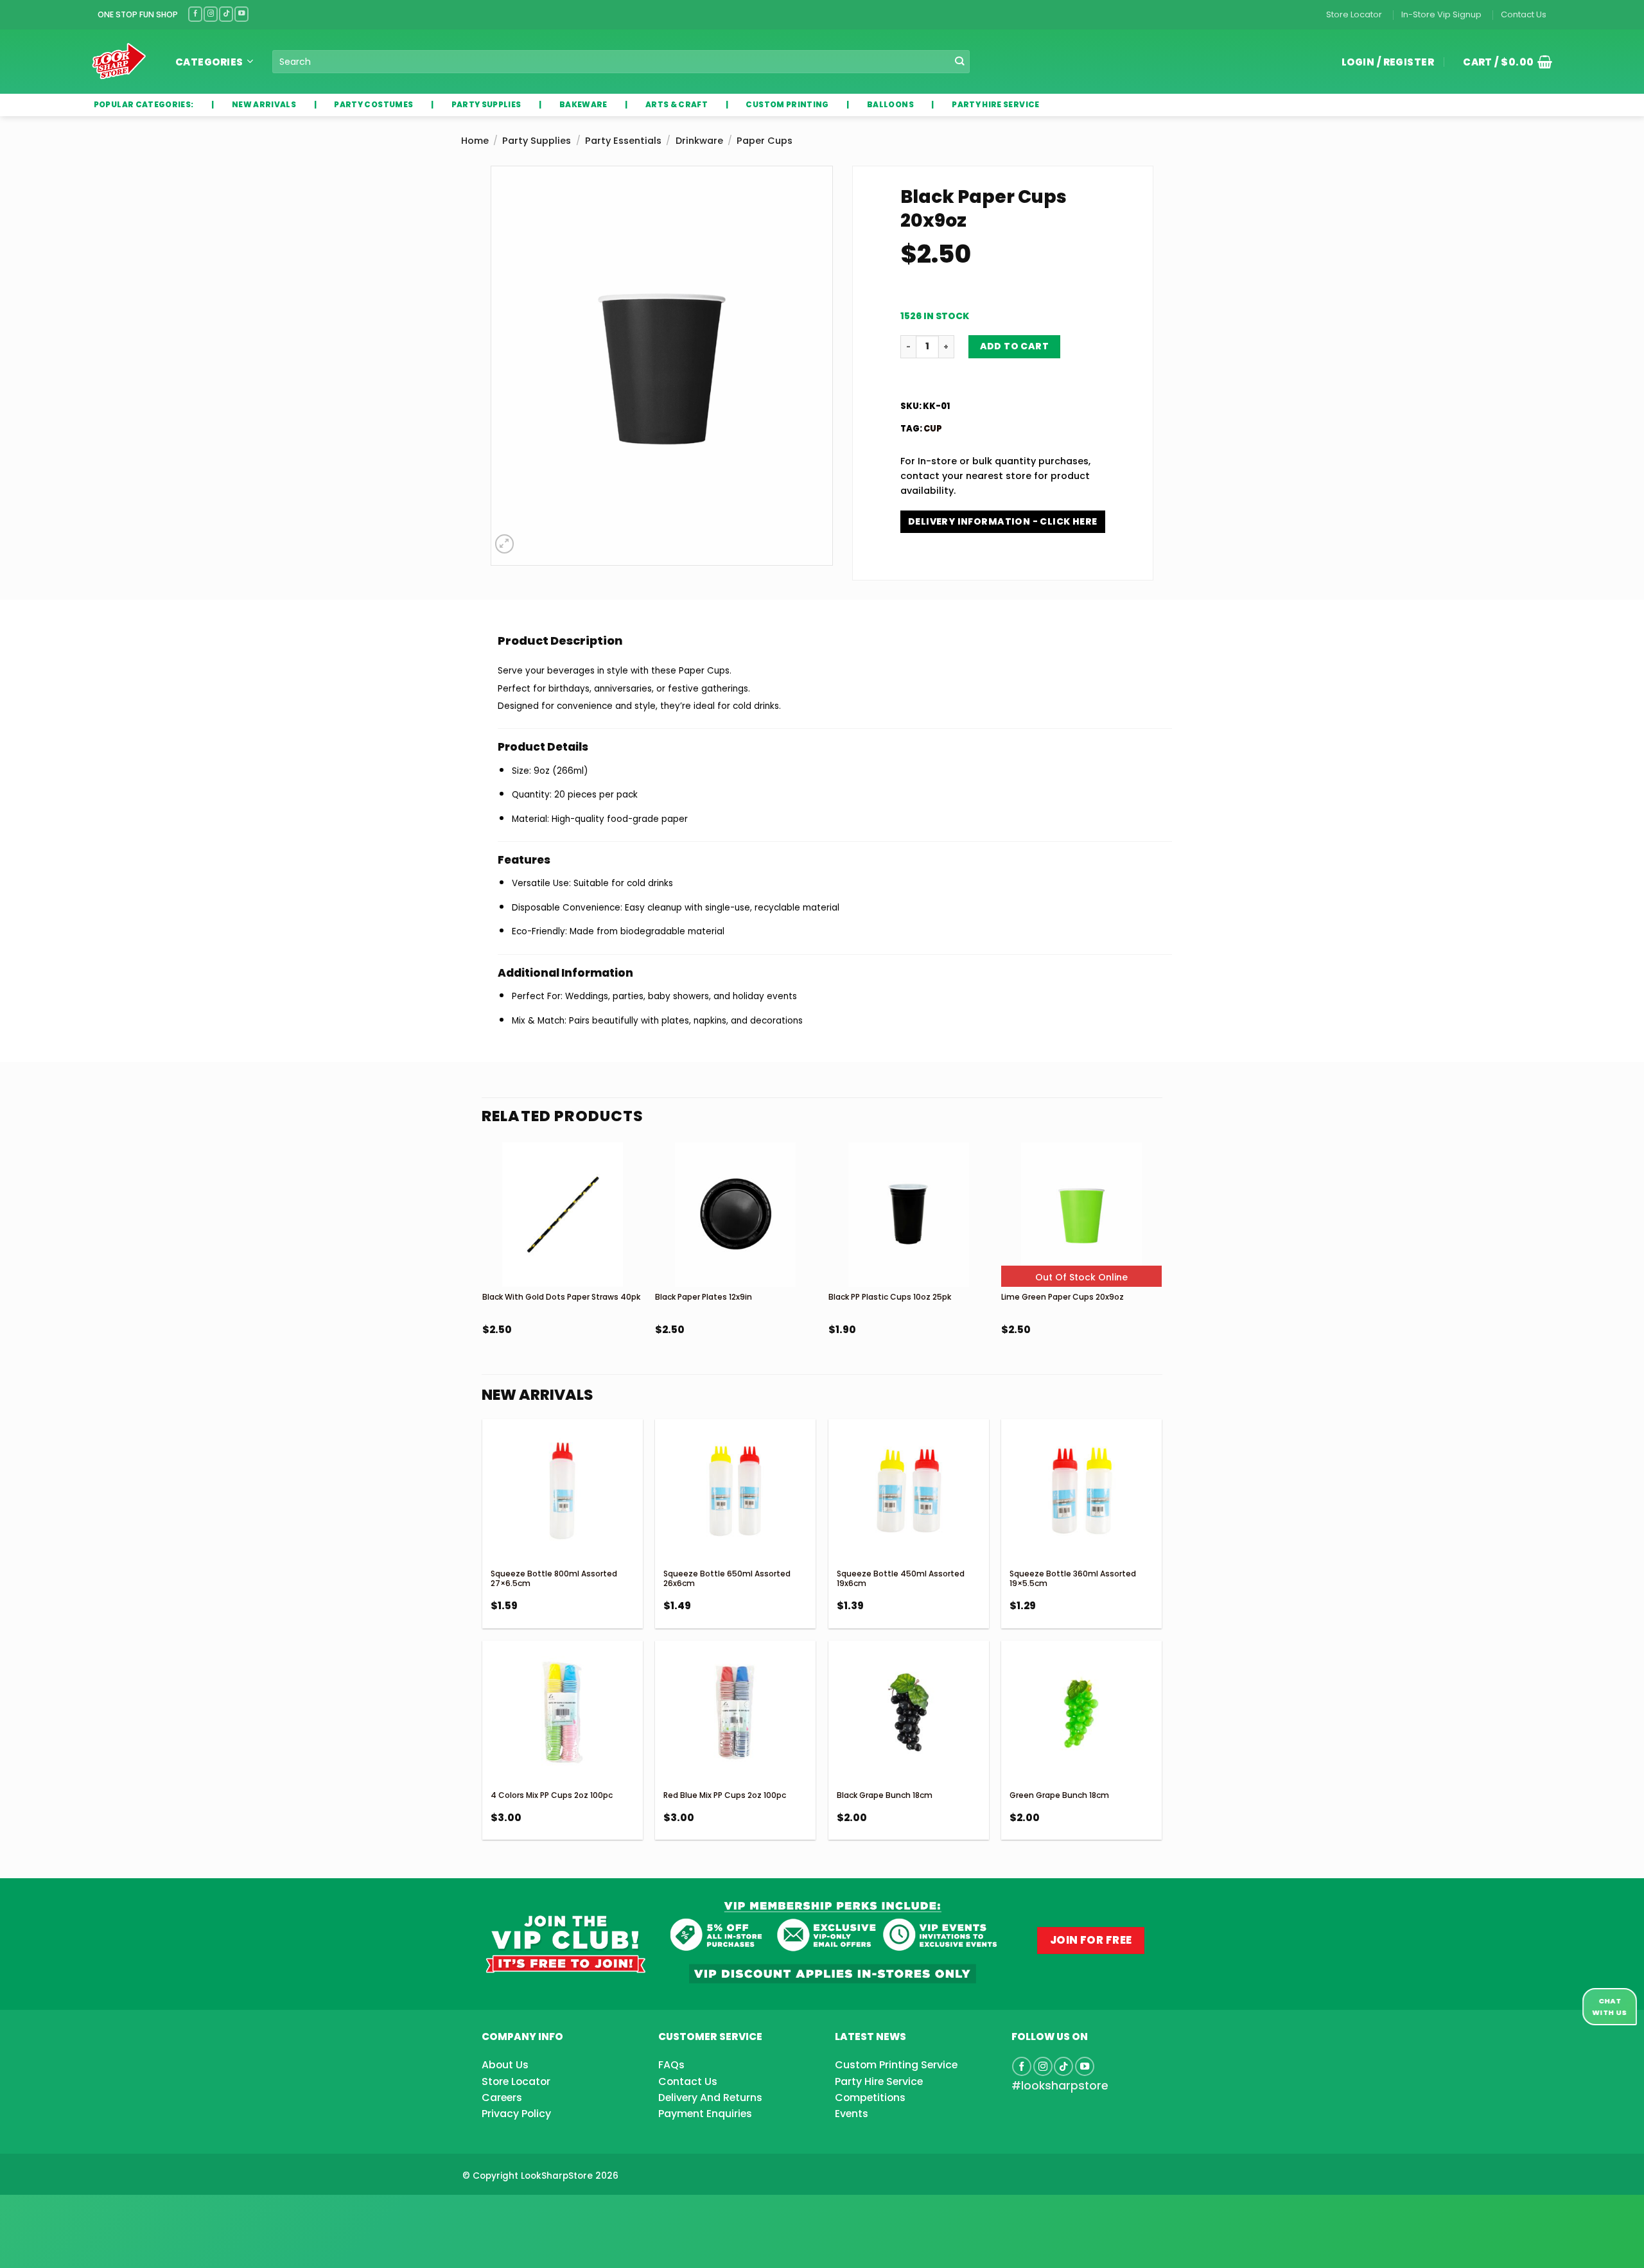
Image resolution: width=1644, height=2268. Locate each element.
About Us (505, 2065)
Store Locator (1354, 14)
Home (475, 141)
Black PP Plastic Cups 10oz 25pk (890, 1297)
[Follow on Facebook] (195, 14)
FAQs (671, 2065)
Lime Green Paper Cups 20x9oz (1062, 1297)
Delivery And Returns (710, 2098)
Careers (502, 2098)
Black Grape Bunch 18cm (885, 1795)
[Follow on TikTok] (226, 14)
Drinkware (699, 141)
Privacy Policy (516, 2114)
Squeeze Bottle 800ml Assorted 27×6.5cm (554, 1579)
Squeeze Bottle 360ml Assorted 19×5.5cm (1073, 1579)
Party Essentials (623, 141)
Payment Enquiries (705, 2114)
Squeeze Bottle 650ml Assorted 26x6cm (727, 1579)
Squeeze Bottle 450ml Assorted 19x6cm (901, 1579)
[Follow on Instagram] (211, 14)
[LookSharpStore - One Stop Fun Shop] (119, 61)
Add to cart (1015, 346)
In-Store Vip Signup (1441, 14)
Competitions (870, 2098)
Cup (933, 429)
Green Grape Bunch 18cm (1059, 1795)
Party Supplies (537, 141)
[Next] (1161, 1273)
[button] (1503, 62)
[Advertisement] (103, 2211)
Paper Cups (765, 141)
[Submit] (960, 62)
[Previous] (483, 1273)
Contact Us (1524, 14)
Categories (209, 62)
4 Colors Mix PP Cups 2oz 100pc (552, 1795)
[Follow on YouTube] (241, 14)
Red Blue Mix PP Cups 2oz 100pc (725, 1795)
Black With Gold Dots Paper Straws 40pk (561, 1297)
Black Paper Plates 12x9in (704, 1297)
